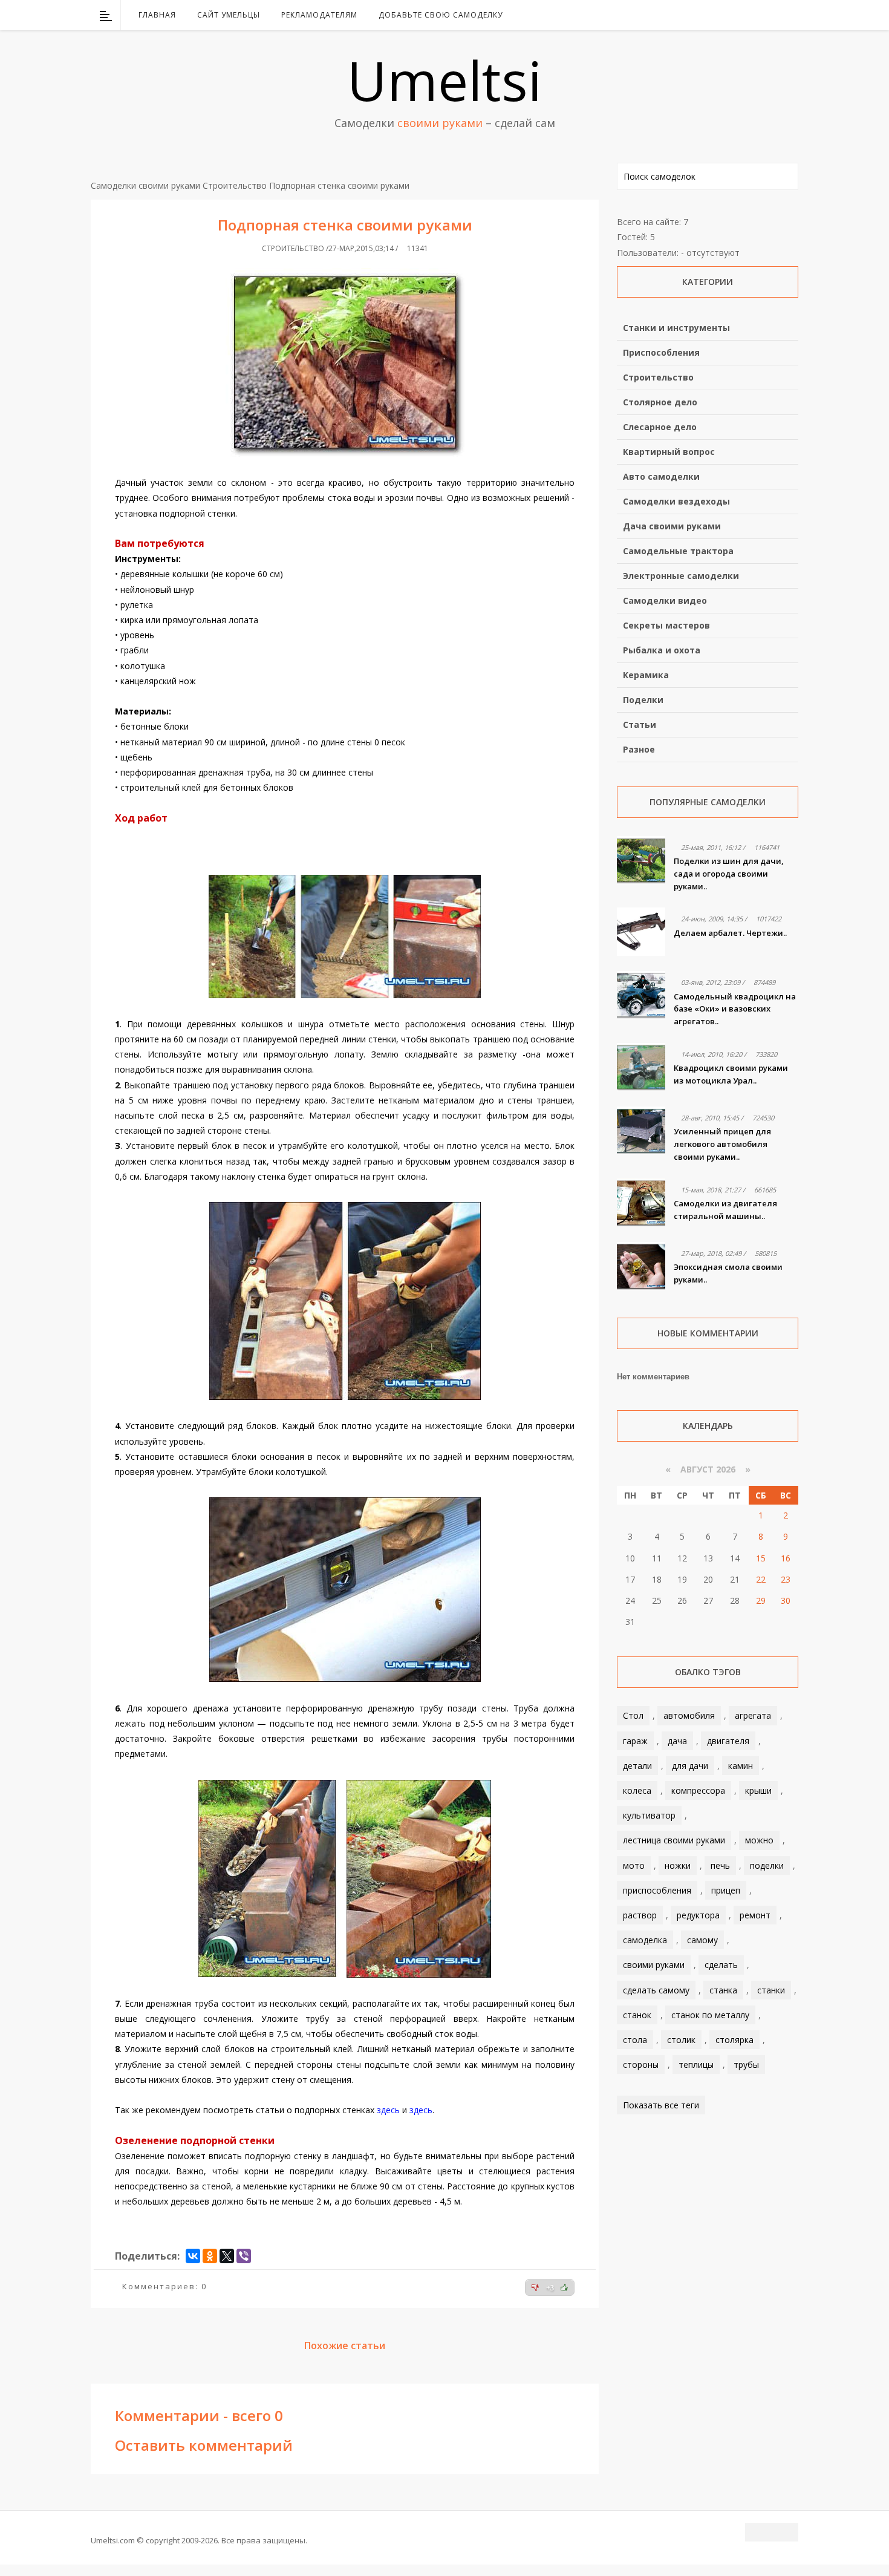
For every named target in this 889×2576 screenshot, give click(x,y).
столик (681, 2040)
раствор (640, 1915)
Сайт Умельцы (229, 15)
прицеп (726, 1890)
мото (634, 1865)
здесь (388, 2110)
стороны (641, 2064)
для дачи (690, 1766)
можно (759, 1840)
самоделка (645, 1940)
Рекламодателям (319, 15)
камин (741, 1766)
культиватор (649, 1815)
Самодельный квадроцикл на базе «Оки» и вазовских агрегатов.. (735, 1009)
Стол (633, 1715)
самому (702, 1940)
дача (677, 1741)
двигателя (728, 1741)
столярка (734, 2040)
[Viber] (244, 2256)
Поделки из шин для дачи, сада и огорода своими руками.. (729, 874)
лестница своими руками (674, 1840)
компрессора (698, 1790)
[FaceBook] (743, 15)
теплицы (696, 2064)
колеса (637, 1790)
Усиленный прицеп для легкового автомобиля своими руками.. (722, 1144)
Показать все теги (661, 2105)
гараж (635, 1741)
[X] (227, 2256)
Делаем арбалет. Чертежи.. (730, 933)
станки (771, 1990)
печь (720, 1865)
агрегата (753, 1715)
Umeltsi (444, 80)
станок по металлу (710, 2015)
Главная (157, 15)
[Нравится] (564, 2287)
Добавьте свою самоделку (441, 15)
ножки (678, 1865)
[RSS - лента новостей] (774, 15)
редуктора (698, 1915)
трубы (746, 2064)
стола (635, 2040)
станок (637, 2015)
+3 (550, 2288)
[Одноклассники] (210, 2256)
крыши (758, 1790)
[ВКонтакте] (727, 15)
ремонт (755, 1915)
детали (637, 1766)
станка (723, 1990)
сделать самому (656, 1990)
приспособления (657, 1890)
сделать (721, 1965)
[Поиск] (791, 15)
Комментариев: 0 (164, 2286)
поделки (767, 1865)
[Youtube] (758, 15)
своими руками (654, 1965)
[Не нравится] (535, 2287)
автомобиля (689, 1715)
